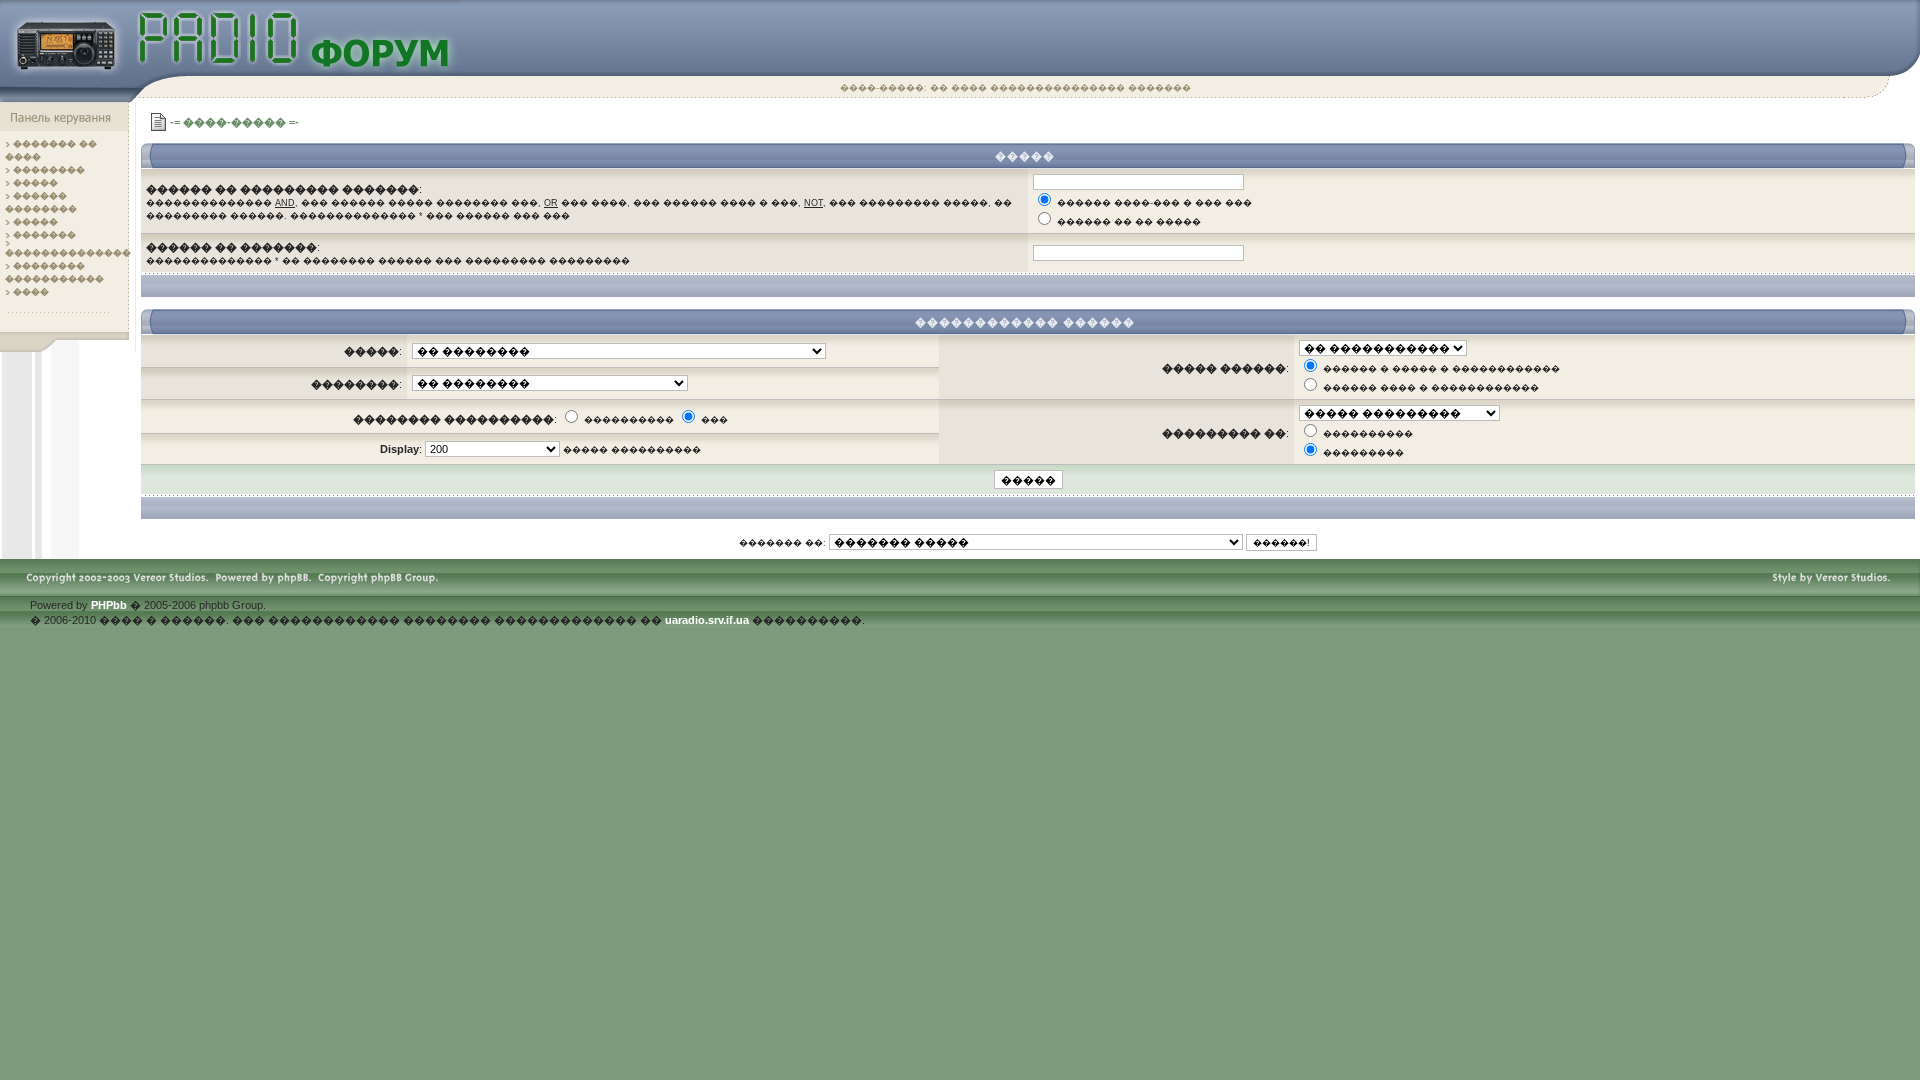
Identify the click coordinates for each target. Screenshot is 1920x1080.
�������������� (68, 253)
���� (31, 292)
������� (44, 235)
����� (35, 183)
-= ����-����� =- (234, 122)
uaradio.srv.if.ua (707, 620)
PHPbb (109, 605)
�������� (49, 170)
